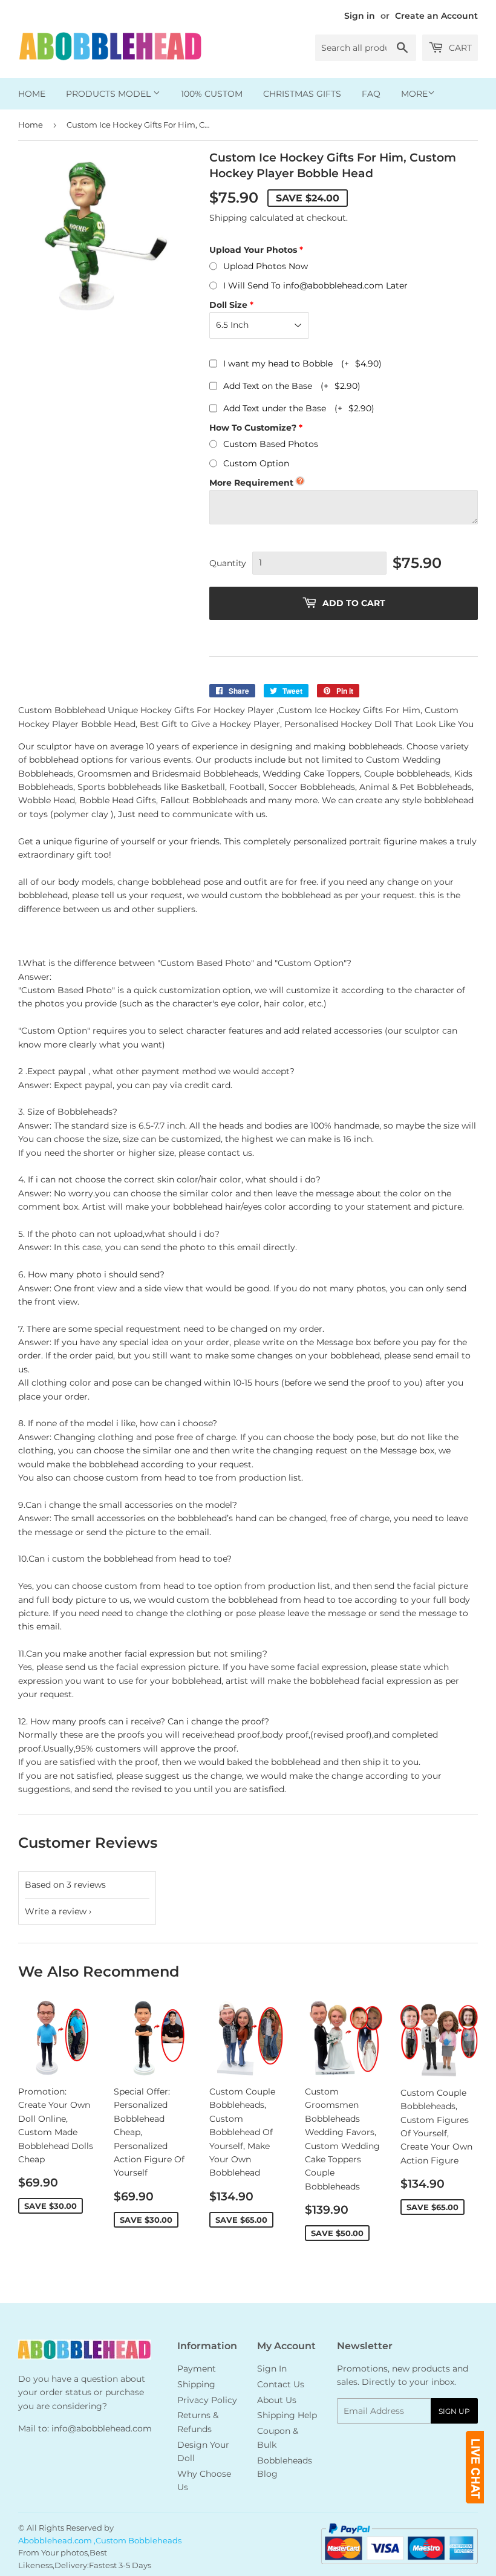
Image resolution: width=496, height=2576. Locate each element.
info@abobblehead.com (102, 2428)
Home (32, 94)
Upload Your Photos (253, 250)
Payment (197, 2369)
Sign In (272, 2369)
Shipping (228, 218)
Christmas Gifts (302, 94)
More (414, 94)
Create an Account (436, 16)
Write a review (56, 1911)
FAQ (371, 94)
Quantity (228, 563)
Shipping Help (287, 2415)
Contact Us (281, 2384)
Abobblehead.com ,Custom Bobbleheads (100, 2540)
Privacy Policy (207, 2400)
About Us (277, 2400)
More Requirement (251, 483)
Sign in (360, 16)
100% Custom (212, 94)
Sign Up (454, 2411)
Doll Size (228, 305)
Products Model (109, 94)
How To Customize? (253, 428)
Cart (459, 48)
